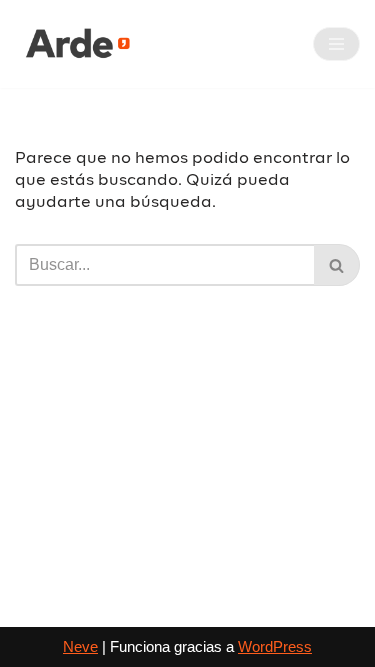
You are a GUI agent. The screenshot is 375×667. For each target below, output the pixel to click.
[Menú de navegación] (336, 44)
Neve (80, 646)
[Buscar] (337, 265)
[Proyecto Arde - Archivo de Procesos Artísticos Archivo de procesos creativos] (75, 44)
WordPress (275, 646)
